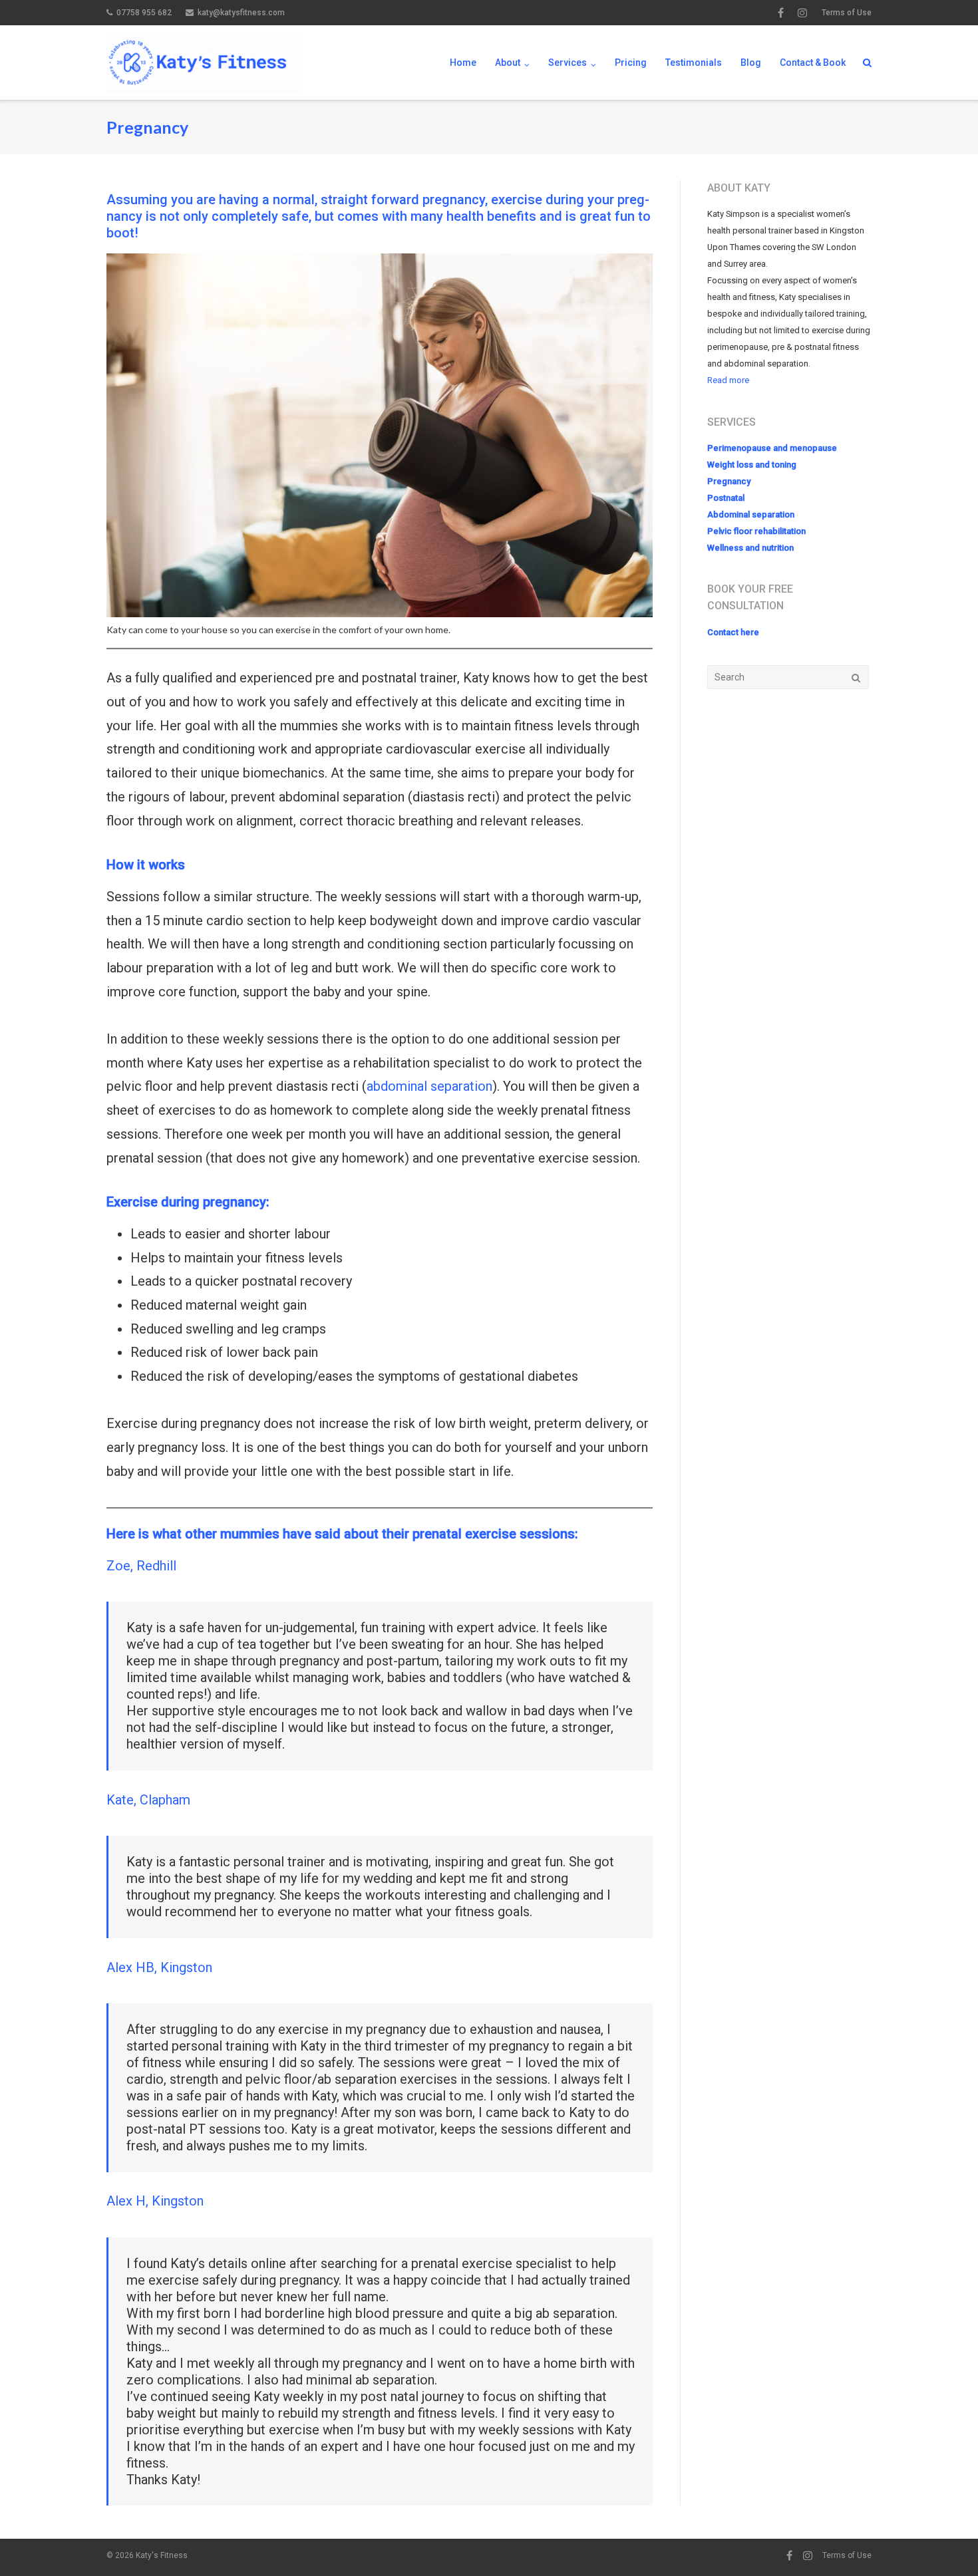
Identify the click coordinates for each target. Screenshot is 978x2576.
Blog (751, 63)
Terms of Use (847, 13)
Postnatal (726, 498)
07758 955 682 (144, 13)
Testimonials (694, 63)
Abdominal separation (751, 514)
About (508, 63)
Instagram (802, 13)
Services (568, 63)
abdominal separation (429, 1086)
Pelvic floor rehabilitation (756, 531)
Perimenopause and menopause (772, 448)
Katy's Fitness (162, 2555)
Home (463, 63)
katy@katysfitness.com (241, 13)
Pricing (631, 63)
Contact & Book (813, 63)
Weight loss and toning (752, 465)
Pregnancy (729, 481)
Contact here (733, 632)
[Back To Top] (945, 2544)
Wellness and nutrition (750, 548)
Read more (728, 380)
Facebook (781, 13)
